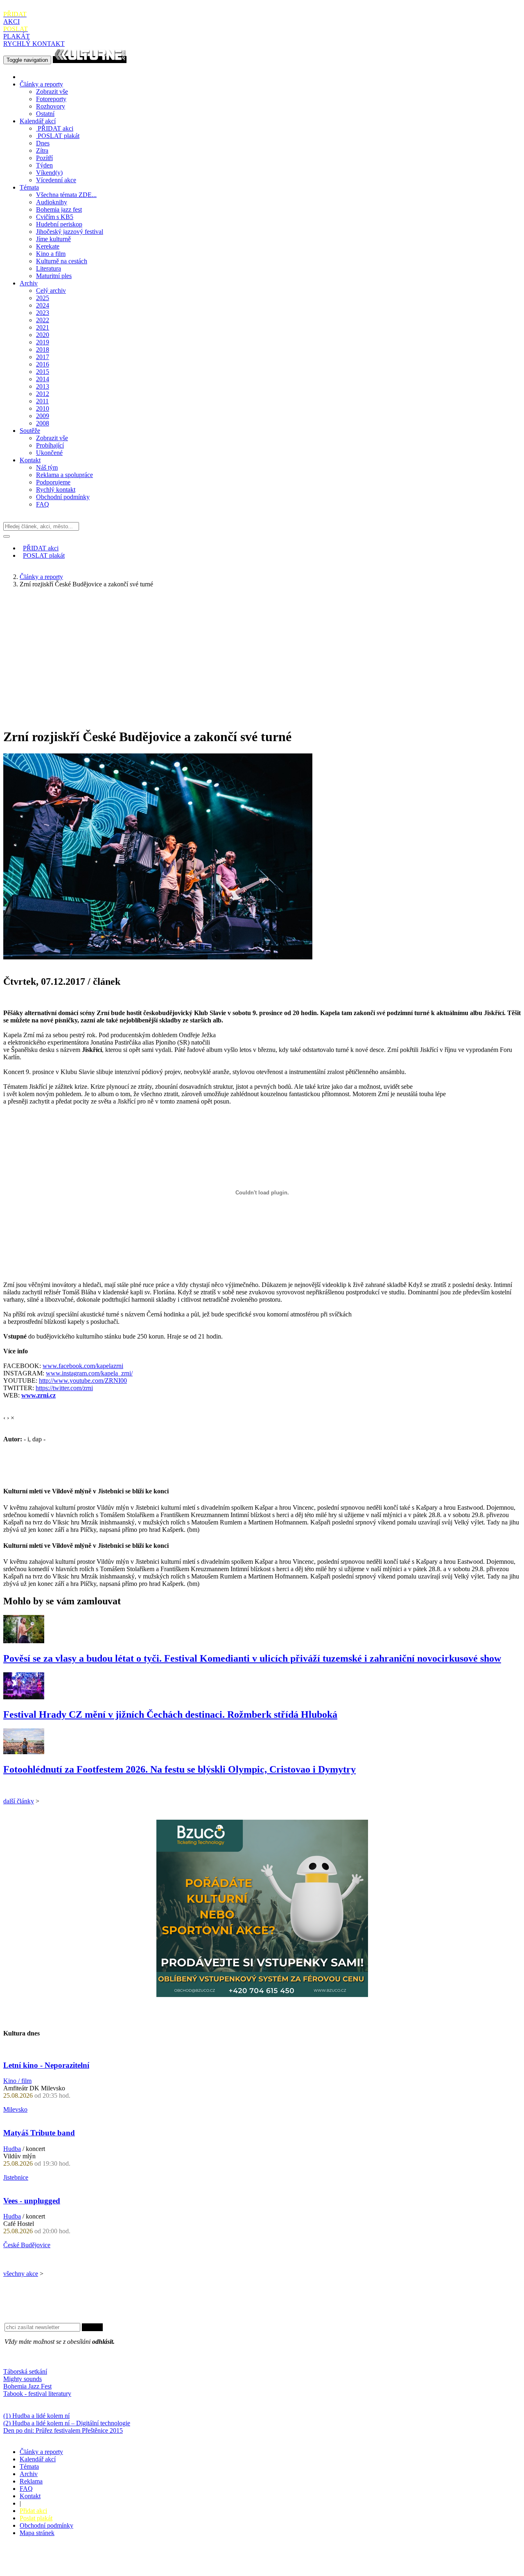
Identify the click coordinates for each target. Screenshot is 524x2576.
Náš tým (47, 467)
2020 (43, 335)
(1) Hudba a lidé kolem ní (36, 2416)
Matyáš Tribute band (39, 2133)
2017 (43, 357)
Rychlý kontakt (56, 490)
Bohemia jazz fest (59, 209)
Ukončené (49, 453)
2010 (43, 408)
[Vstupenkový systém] (262, 1995)
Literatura (49, 268)
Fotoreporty (51, 99)
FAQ (43, 504)
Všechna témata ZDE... (66, 195)
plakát (59, 136)
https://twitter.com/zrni (64, 1388)
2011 (42, 401)
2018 (43, 349)
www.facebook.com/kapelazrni (83, 1366)
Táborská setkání (25, 2371)
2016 (43, 364)
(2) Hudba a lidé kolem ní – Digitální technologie (67, 2423)
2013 (43, 386)
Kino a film (51, 254)
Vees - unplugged (32, 2201)
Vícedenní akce (56, 180)
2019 (43, 342)
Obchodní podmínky (63, 497)
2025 (43, 298)
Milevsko (15, 2109)
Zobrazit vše (52, 92)
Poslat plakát (36, 2518)
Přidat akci (33, 2511)
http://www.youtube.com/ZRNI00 (83, 1381)
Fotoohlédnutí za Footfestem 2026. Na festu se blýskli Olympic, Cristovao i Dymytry (180, 1769)
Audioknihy (52, 202)
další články (19, 1801)
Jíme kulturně (53, 239)
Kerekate (48, 246)
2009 (43, 416)
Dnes (43, 143)
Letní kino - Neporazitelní (46, 2065)
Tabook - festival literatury (37, 2394)
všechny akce (21, 2274)
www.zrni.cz (38, 1395)
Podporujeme (53, 482)
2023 (43, 313)
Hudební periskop (59, 224)
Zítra (42, 150)
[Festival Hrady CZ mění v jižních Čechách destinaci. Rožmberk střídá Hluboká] (24, 1697)
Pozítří (44, 158)
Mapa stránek (37, 2533)
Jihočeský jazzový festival (70, 232)
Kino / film (17, 2081)
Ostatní (45, 114)
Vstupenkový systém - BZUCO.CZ (50, 2569)
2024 (43, 305)
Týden (44, 165)
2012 (43, 394)
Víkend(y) (49, 173)
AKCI (15, 18)
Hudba (12, 2149)
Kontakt (30, 460)
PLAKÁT (17, 33)
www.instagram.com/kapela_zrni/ (89, 1373)
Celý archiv (51, 291)
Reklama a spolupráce (64, 475)
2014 (43, 379)
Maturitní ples (54, 276)
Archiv (29, 283)
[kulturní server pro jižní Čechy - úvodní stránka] (90, 60)
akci (55, 128)
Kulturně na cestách (62, 261)
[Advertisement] (262, 652)
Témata (29, 187)
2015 (43, 372)
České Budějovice (27, 2245)
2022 (43, 320)
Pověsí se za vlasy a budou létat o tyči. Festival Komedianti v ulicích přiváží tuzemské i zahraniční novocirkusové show (252, 1658)
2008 (43, 423)
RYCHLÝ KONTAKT (34, 44)
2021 (43, 327)
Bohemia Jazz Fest (27, 2386)
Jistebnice (16, 2177)
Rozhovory (51, 106)
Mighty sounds (23, 2379)
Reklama (31, 2481)
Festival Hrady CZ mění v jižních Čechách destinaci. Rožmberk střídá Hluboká (170, 1714)
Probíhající (50, 445)
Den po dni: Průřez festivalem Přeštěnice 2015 (63, 2430)
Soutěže (30, 431)
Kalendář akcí (38, 121)
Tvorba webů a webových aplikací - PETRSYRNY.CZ (137, 2561)
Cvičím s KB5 (55, 217)
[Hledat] (7, 536)
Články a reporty (41, 84)
